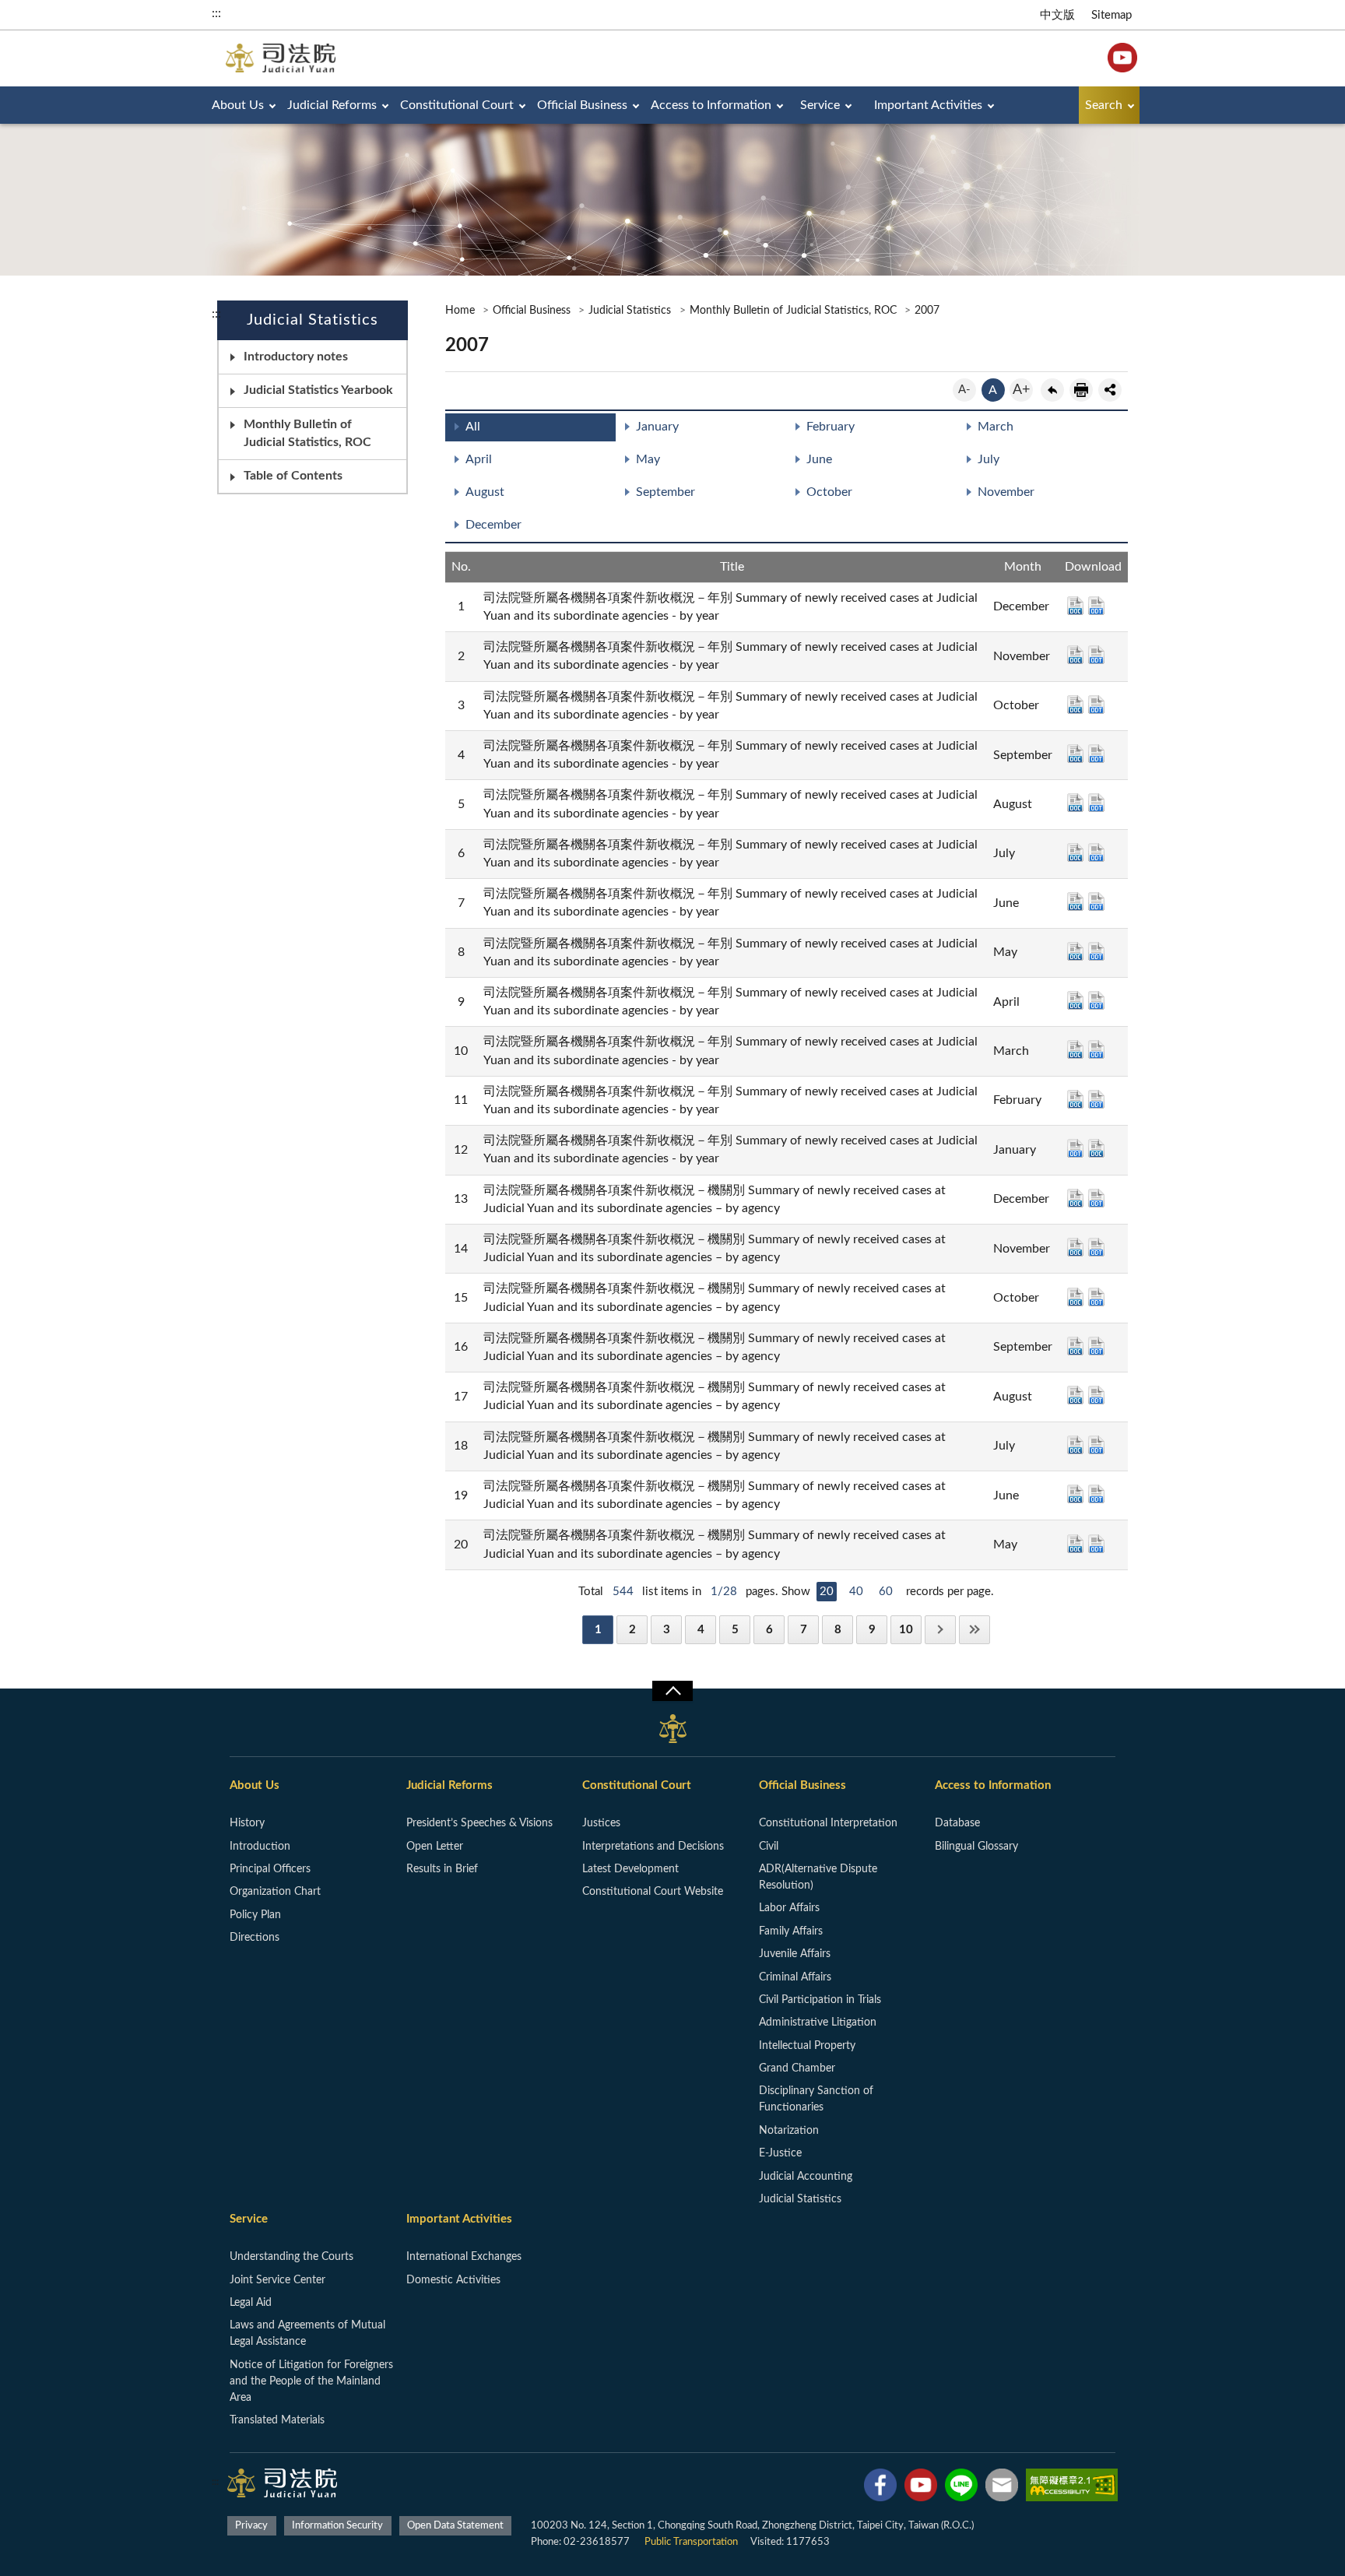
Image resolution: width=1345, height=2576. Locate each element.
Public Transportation (691, 2542)
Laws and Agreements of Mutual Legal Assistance (307, 2334)
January (657, 427)
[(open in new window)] (880, 2488)
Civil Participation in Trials (820, 2000)
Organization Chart (275, 1892)
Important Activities (928, 105)
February (831, 427)
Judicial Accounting (806, 2177)
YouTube (1122, 58)
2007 (927, 311)
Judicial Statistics (630, 311)
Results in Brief (442, 1869)
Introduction (260, 1847)
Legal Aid (251, 2303)
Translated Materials (277, 2420)
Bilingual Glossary (976, 1847)
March (996, 427)
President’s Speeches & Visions (479, 1823)
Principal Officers (270, 1869)
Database (957, 1823)
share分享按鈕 (1110, 390)
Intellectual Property (807, 2046)
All (473, 427)
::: (216, 13)
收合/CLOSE (672, 1691)
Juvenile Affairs (795, 1954)
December (493, 525)
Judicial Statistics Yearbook (318, 390)
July (989, 459)
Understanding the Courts (291, 2257)
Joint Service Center (277, 2280)
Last (975, 1630)
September (665, 492)
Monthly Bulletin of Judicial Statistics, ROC (307, 433)
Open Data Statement (455, 2526)
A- (964, 390)
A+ (1021, 390)
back (1052, 390)
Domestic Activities (453, 2280)
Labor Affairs (789, 1908)
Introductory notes (296, 357)
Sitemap (1111, 15)
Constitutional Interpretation (828, 1823)
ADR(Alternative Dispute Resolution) (818, 1877)
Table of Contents (293, 476)
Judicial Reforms (332, 105)
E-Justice (780, 2153)
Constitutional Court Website (653, 1892)
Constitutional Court (457, 105)
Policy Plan (255, 1915)
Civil (769, 1847)
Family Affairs (791, 1931)
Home (460, 311)
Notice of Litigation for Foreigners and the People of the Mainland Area (311, 2381)
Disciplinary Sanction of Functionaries (816, 2099)
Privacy (251, 2526)
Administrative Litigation (818, 2022)
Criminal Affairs (795, 1977)
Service (820, 105)
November (1006, 492)
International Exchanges (464, 2257)
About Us (238, 105)
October (829, 492)
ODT (1096, 606)
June (819, 459)
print (1081, 390)
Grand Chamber (797, 2068)
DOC (1075, 606)
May (648, 459)
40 (856, 1592)
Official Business (582, 105)
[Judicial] (281, 58)
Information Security (337, 2526)
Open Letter (435, 1847)
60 (886, 1592)
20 (827, 1592)
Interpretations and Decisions (653, 1847)
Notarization (789, 2131)
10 (906, 1630)
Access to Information (711, 105)
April (479, 459)
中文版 (1057, 15)
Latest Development (630, 1869)
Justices (601, 1823)
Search (1104, 105)
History (247, 1823)
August (485, 492)
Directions (255, 1938)
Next (940, 1630)
